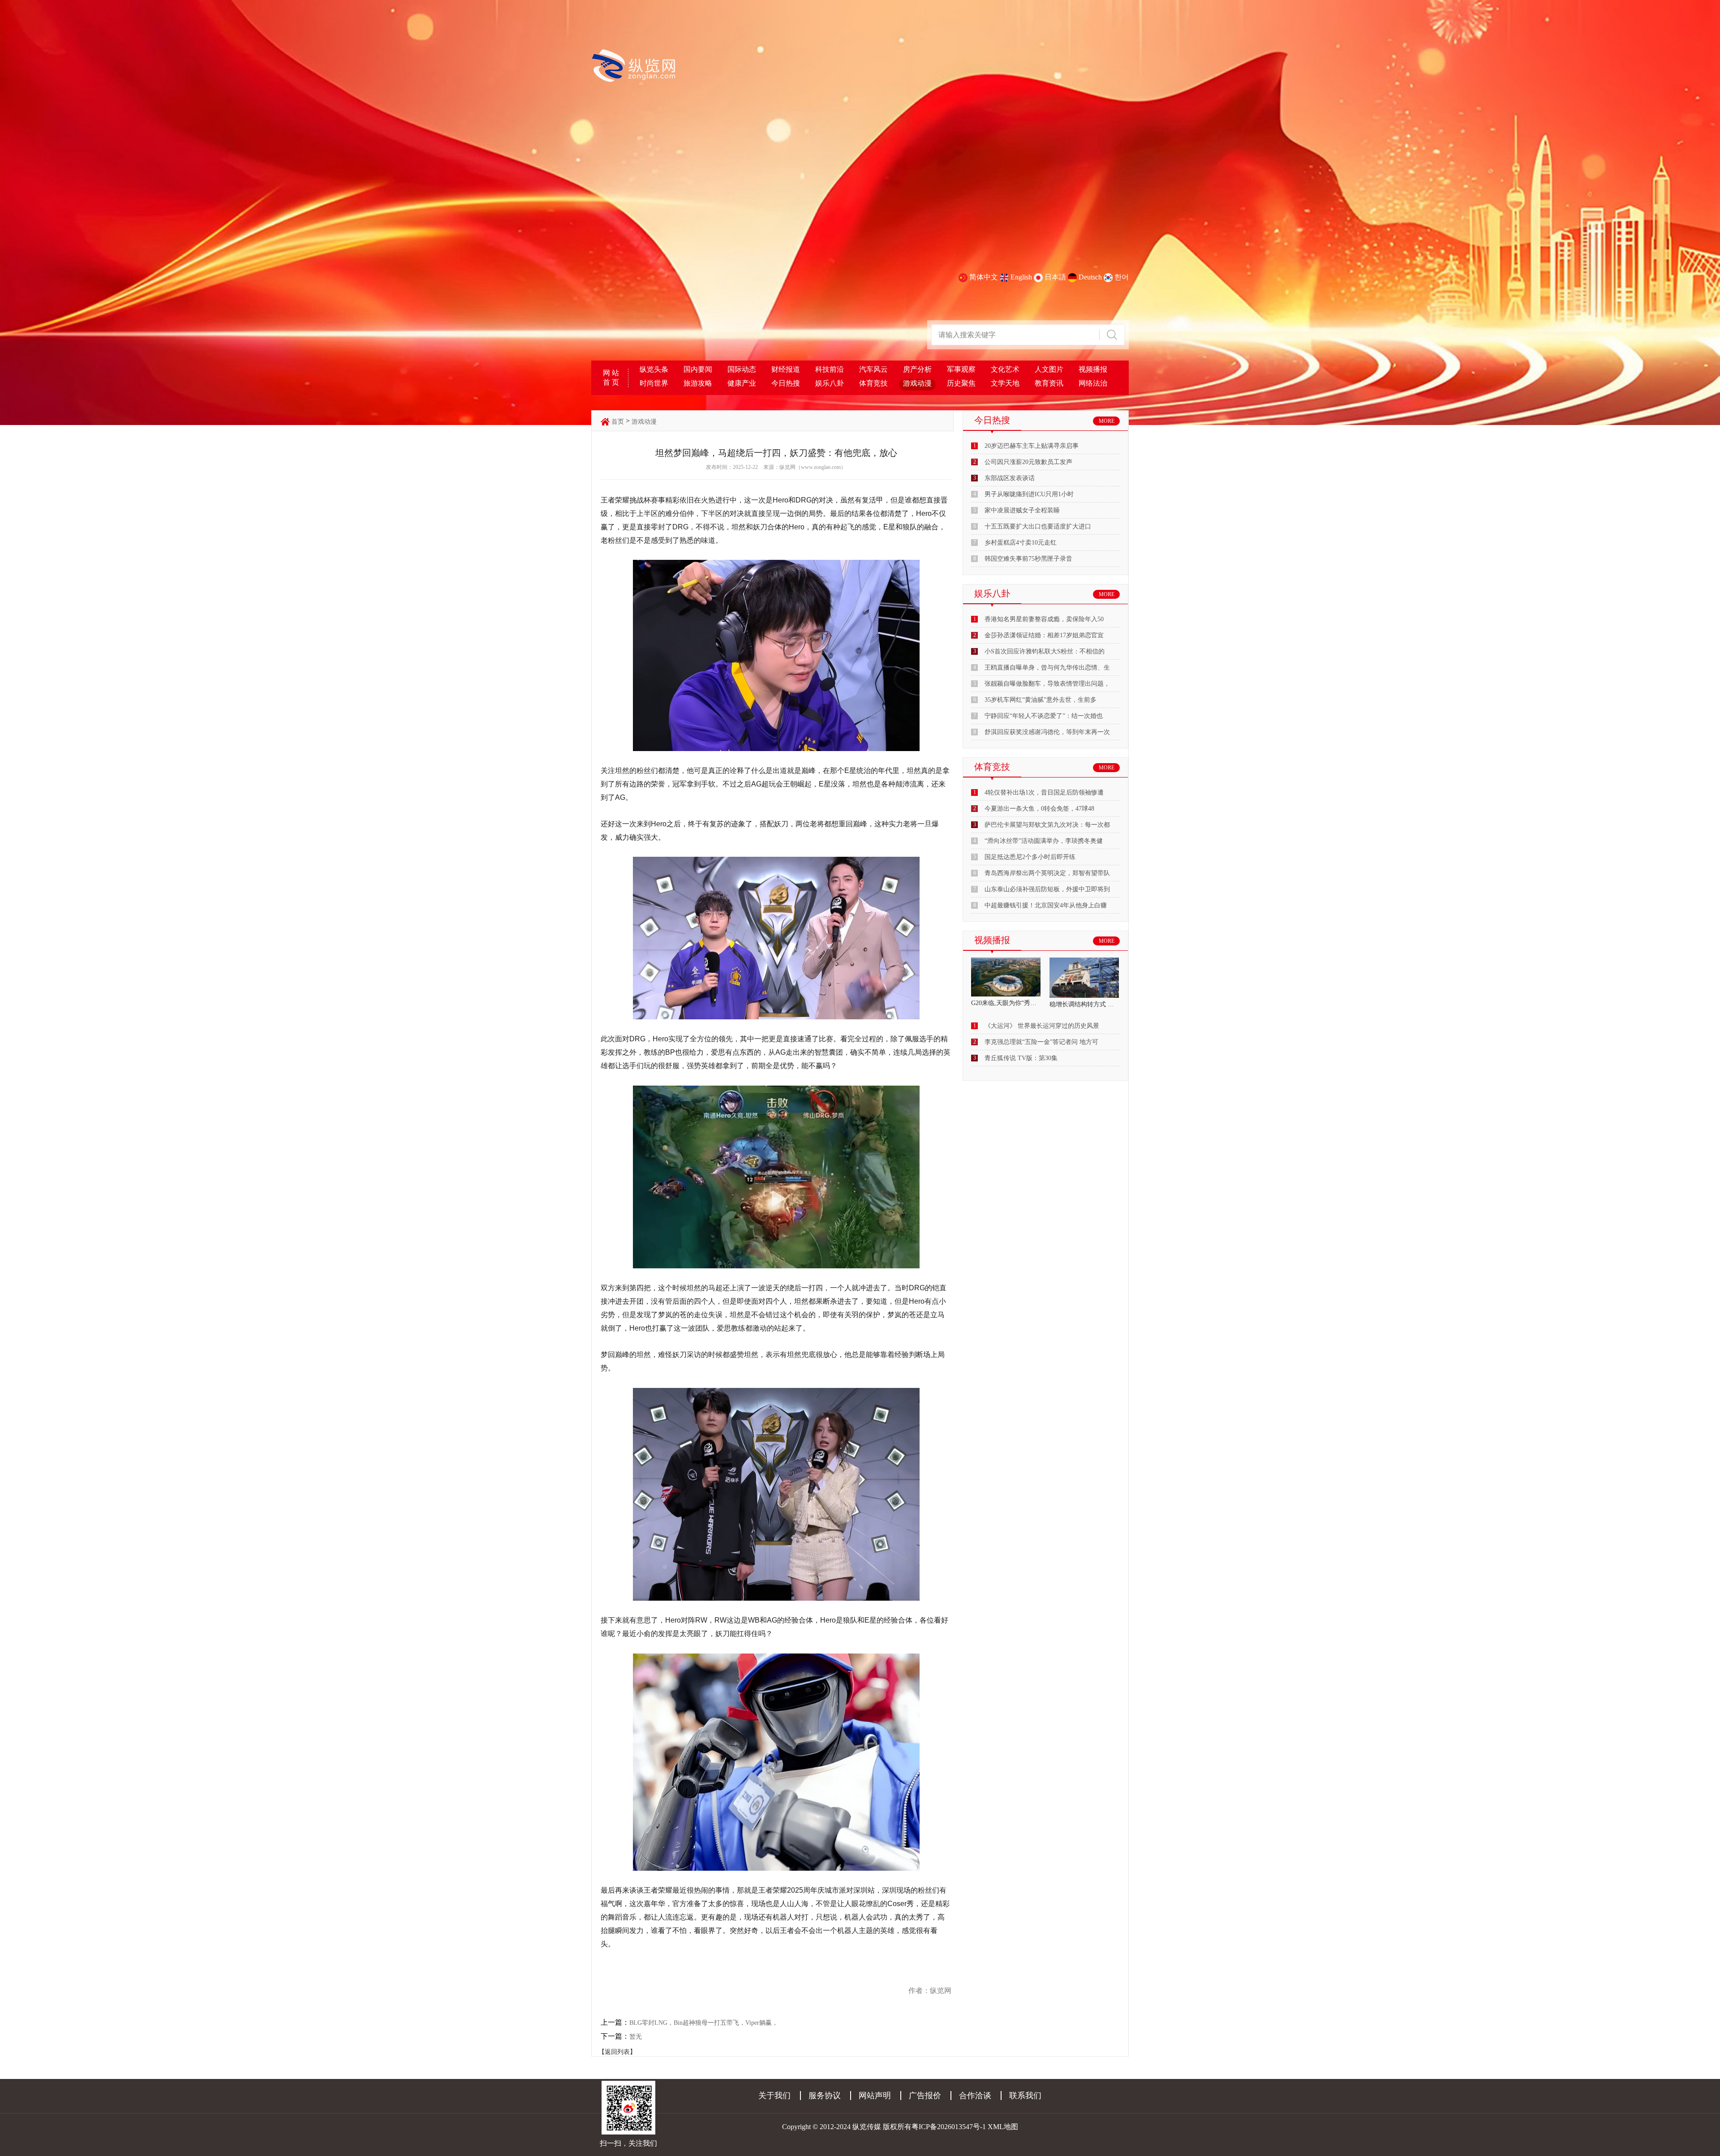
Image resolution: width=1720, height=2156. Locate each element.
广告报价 (925, 2096)
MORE (1107, 421)
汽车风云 (873, 369)
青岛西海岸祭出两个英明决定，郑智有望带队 (1047, 873)
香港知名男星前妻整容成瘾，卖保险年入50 (1044, 619)
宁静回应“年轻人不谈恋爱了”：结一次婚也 (1044, 716)
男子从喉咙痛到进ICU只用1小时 (1029, 494)
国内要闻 (698, 369)
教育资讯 (1049, 383)
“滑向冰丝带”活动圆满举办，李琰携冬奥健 (1044, 841)
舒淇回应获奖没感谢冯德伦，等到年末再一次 (1047, 732)
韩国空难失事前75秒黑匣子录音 (1028, 559)
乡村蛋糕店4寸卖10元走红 (1021, 543)
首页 (618, 422)
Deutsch (1090, 277)
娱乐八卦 (830, 383)
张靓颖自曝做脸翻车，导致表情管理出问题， (1047, 684)
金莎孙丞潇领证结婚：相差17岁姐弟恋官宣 (1044, 635)
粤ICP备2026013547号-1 (949, 2127)
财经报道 (786, 369)
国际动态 (742, 369)
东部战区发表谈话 (1010, 478)
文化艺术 (1005, 369)
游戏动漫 (917, 383)
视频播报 (1093, 369)
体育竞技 (873, 383)
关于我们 (774, 2096)
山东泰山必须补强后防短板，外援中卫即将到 (1047, 889)
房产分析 (917, 369)
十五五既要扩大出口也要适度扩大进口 (1038, 526)
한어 (1122, 277)
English (1021, 277)
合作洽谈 (975, 2096)
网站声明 (875, 2096)
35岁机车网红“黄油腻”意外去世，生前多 (1041, 700)
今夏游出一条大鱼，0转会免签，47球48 (1039, 809)
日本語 (1055, 277)
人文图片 (1049, 369)
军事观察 (961, 369)
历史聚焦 (961, 383)
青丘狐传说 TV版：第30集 (1021, 1058)
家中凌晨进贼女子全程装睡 (1022, 510)
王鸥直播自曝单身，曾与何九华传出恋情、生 (1047, 668)
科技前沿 (830, 369)
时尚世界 (654, 383)
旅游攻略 (698, 383)
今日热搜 (786, 383)
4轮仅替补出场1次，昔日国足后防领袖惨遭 (1044, 792)
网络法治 (1093, 383)
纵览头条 (654, 369)
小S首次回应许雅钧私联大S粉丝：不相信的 (1045, 651)
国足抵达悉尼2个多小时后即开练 (1030, 857)
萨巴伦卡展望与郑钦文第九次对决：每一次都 (1047, 825)
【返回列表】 (617, 2052)
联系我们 (1025, 2096)
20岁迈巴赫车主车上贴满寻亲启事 (1032, 446)
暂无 (636, 2037)
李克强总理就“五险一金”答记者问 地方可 (1041, 1042)
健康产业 (742, 383)
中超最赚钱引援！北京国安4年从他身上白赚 (1046, 905)
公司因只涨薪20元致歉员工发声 (1028, 462)
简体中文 (984, 277)
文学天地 (1005, 383)
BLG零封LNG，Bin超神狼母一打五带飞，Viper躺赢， (704, 2023)
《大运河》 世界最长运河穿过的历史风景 (1042, 1026)
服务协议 (825, 2096)
